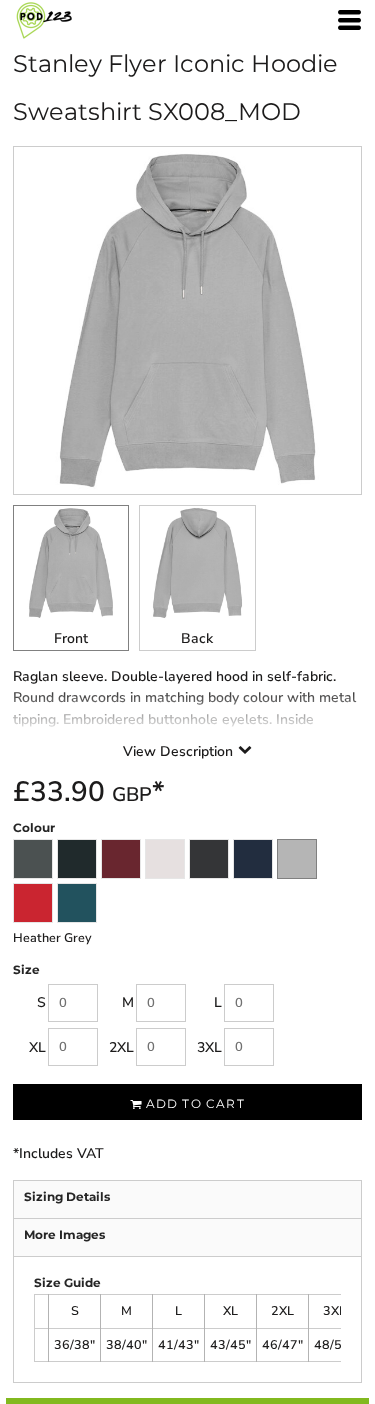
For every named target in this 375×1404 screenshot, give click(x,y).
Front (71, 638)
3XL (209, 1047)
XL (37, 1047)
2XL (121, 1047)
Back (197, 638)
